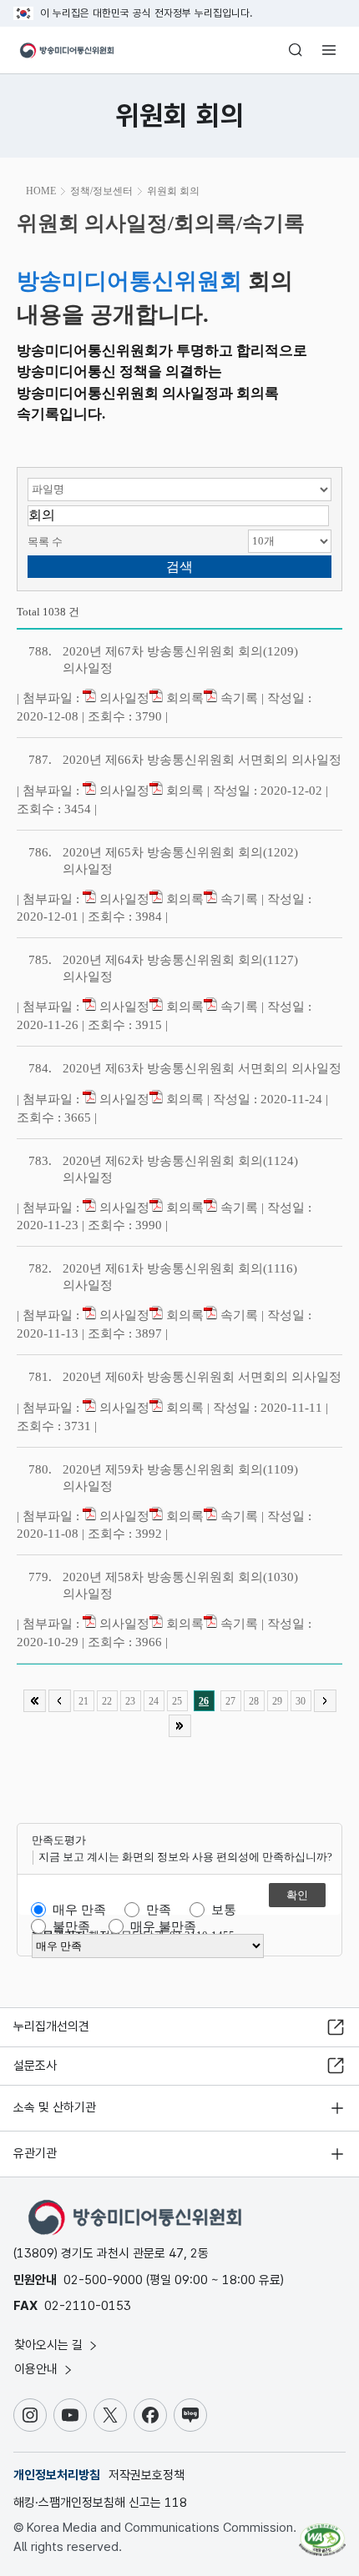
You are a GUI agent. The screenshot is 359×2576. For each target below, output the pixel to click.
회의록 (183, 698)
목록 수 (45, 542)
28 (254, 1701)
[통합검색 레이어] (296, 50)
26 (204, 1701)
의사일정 (123, 698)
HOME (41, 191)
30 (301, 1701)
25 (177, 1701)
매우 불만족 (163, 1926)
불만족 (71, 1926)
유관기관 (35, 2153)
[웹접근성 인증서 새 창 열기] (322, 2533)
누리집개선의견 (51, 2026)
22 (107, 1701)
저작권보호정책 (147, 2475)
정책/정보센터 (101, 191)
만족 (159, 1910)
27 (230, 1701)
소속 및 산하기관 (55, 2107)
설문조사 (35, 2066)
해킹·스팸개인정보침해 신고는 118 (100, 2503)
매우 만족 (79, 1910)
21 (83, 1701)
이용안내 (38, 2369)
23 (130, 1701)
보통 (224, 1910)
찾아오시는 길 (50, 2345)
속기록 (238, 698)
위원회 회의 (173, 191)
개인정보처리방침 (57, 2475)
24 (154, 1701)
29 (277, 1701)
